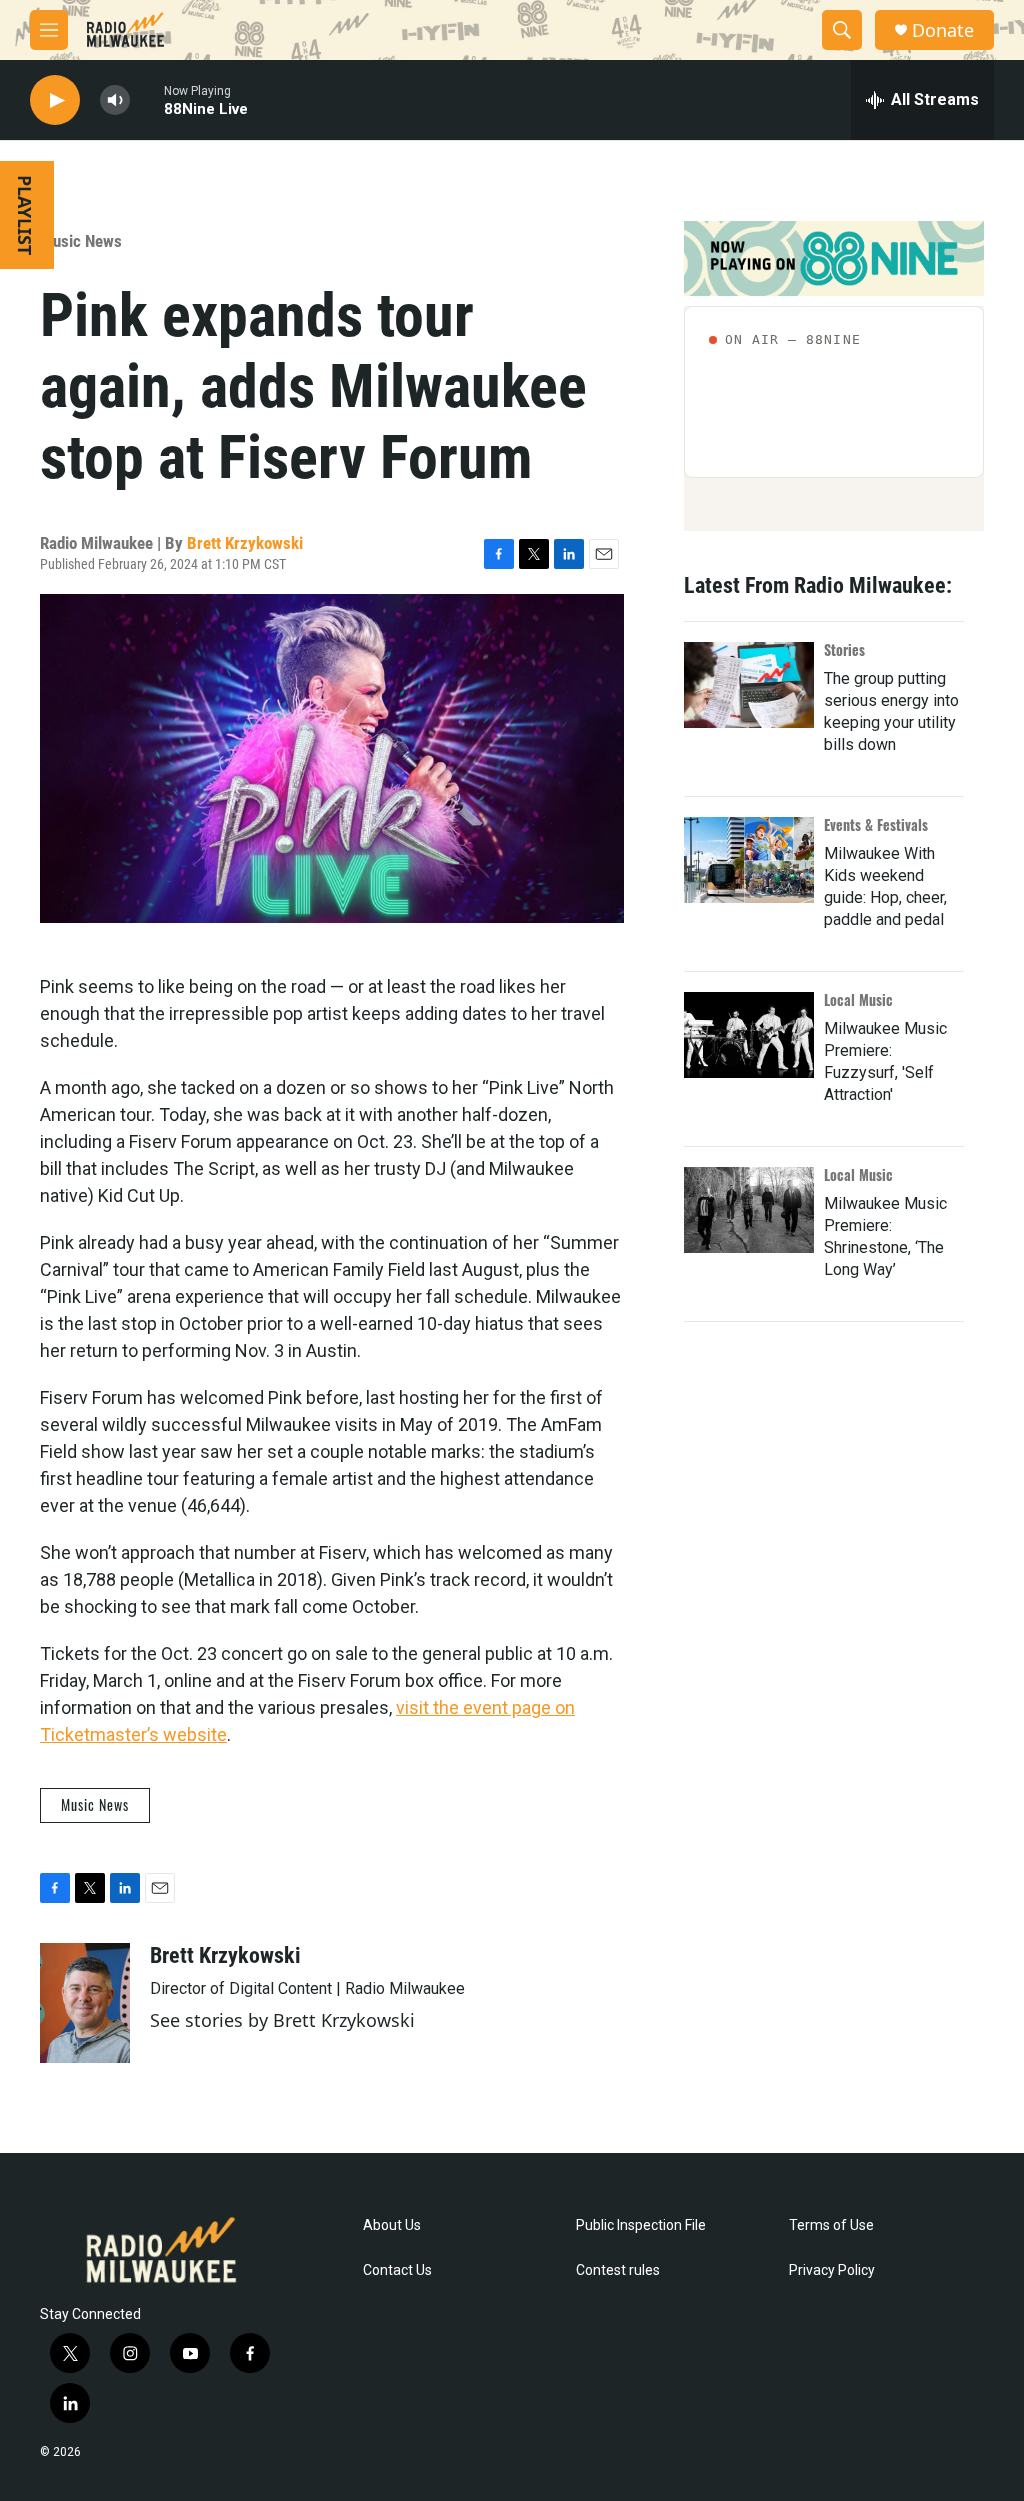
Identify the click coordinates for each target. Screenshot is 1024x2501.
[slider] (147, 99)
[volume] (115, 100)
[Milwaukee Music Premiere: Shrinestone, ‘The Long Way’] (749, 1210)
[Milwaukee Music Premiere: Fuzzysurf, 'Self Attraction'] (749, 1035)
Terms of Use (831, 2225)
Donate (943, 30)
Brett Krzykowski (245, 543)
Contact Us (397, 2270)
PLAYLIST (25, 215)
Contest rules (618, 2270)
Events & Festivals (876, 824)
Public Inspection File (641, 2225)
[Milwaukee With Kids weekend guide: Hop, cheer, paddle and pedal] (749, 860)
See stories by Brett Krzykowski (282, 2020)
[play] (55, 100)
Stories (844, 649)
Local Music (858, 999)
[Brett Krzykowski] (85, 2003)
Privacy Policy (832, 2270)
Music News (81, 241)
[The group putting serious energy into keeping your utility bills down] (749, 685)
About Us (392, 2225)
